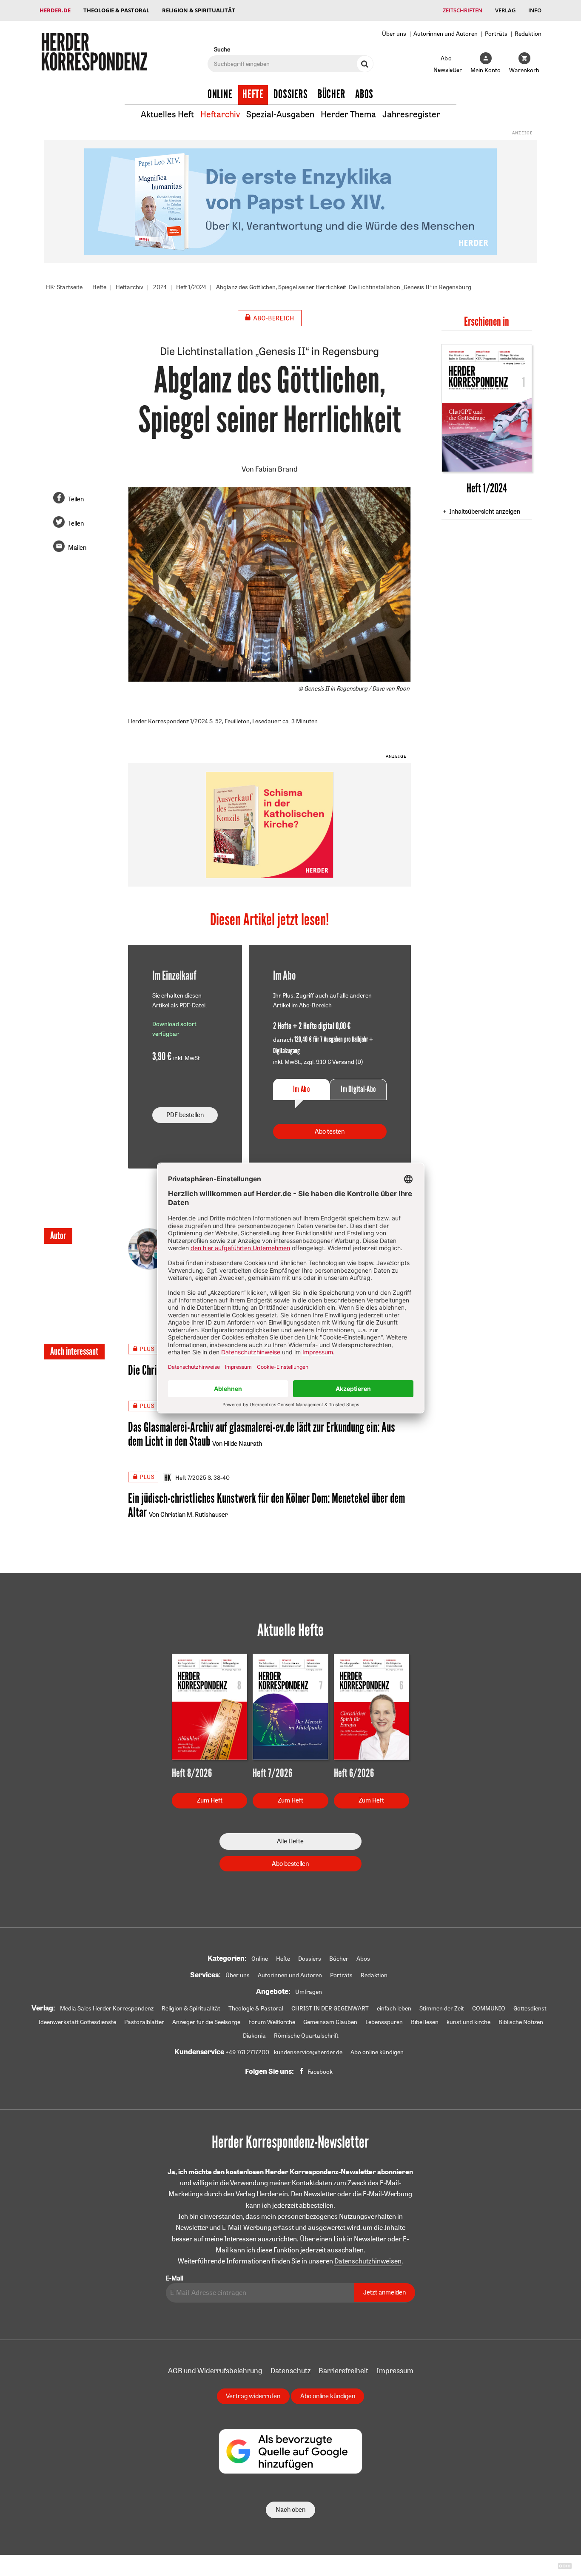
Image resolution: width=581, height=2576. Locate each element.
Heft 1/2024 (191, 287)
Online (220, 94)
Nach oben (290, 2509)
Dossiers (291, 94)
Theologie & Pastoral (116, 10)
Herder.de (55, 10)
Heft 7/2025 (191, 1478)
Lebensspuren (384, 2022)
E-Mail (174, 2278)
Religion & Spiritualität (199, 10)
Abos (364, 94)
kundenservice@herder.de (308, 2052)
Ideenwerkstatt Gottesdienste (77, 2022)
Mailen (77, 547)
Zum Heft (210, 1800)
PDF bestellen (185, 1115)
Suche (222, 49)
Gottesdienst (530, 2008)
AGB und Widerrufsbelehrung (215, 2370)
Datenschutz (290, 2370)
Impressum (395, 2370)
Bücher (332, 94)
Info (535, 10)
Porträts (496, 33)
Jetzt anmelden (384, 2292)
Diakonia (254, 2036)
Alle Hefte (290, 1841)
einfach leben (394, 2008)
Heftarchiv (220, 114)
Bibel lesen (425, 2022)
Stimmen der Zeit (442, 2008)
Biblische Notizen (521, 2022)
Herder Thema (348, 114)
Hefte (253, 94)
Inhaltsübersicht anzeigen (485, 511)
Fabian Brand (276, 469)
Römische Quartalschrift (306, 2036)
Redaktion (528, 33)
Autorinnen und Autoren (446, 33)
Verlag (505, 10)
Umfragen (309, 1992)
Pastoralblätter (144, 2022)
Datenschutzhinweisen (368, 2261)
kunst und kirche (469, 2022)
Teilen (76, 499)
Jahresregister (411, 114)
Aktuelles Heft (167, 114)
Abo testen (330, 1131)
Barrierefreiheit (343, 2370)
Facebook (320, 2072)
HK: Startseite (64, 287)
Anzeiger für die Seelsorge (206, 2022)
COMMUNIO (489, 2008)
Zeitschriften (463, 10)
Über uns (394, 33)
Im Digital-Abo (358, 1089)
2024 (160, 287)
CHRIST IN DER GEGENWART (330, 2008)
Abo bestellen (290, 1864)
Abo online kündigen (377, 2052)
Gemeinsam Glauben (330, 2022)
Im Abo (301, 1089)
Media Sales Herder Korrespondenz (107, 2008)
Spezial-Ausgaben (280, 114)
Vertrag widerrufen (253, 2396)
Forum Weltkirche (272, 2022)
